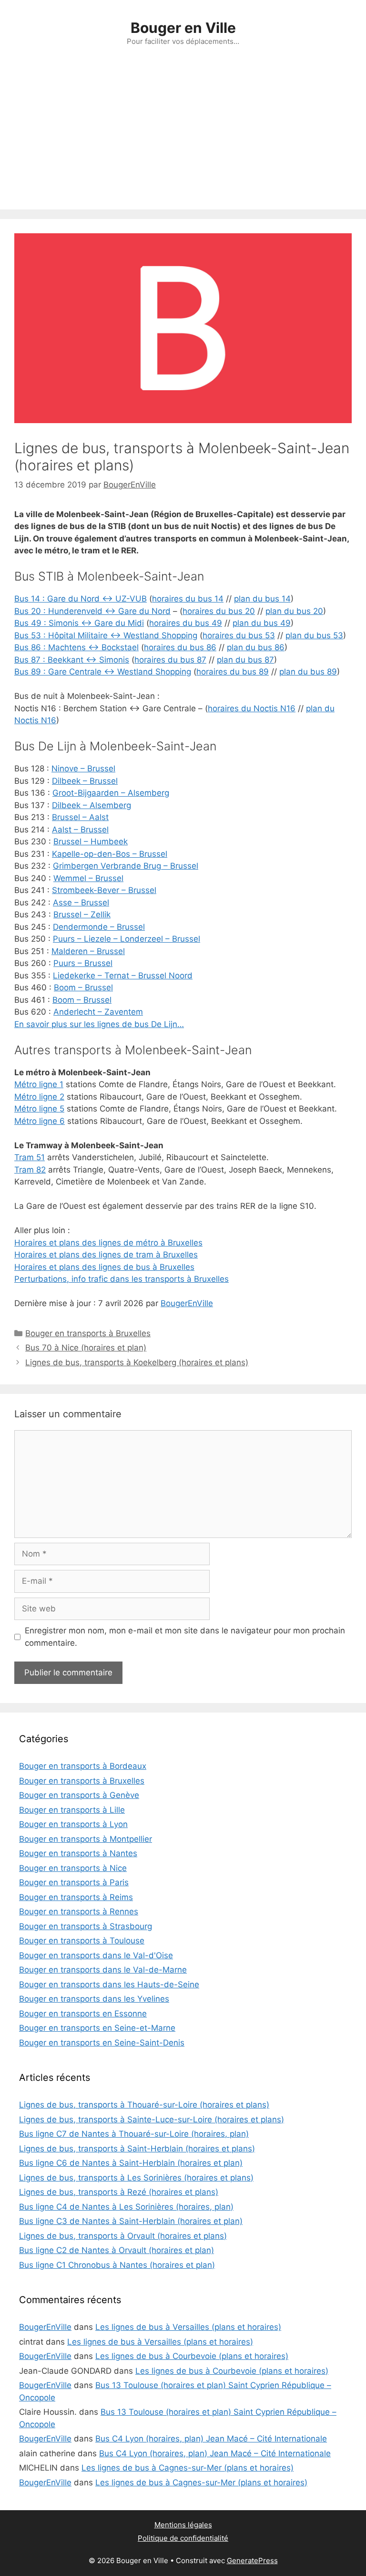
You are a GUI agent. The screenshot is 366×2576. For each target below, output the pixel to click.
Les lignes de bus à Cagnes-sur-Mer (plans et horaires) (188, 2468)
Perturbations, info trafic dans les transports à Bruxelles (122, 1279)
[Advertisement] (183, 138)
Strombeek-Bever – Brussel (104, 890)
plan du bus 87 (245, 660)
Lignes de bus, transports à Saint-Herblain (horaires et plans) (137, 2149)
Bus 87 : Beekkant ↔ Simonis (72, 660)
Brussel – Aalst (80, 817)
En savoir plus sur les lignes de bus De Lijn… (99, 1024)
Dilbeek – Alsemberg (91, 805)
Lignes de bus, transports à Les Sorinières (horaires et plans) (136, 2178)
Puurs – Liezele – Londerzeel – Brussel (127, 939)
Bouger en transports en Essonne (83, 2014)
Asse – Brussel (81, 903)
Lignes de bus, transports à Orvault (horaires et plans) (123, 2236)
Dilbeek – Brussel (85, 781)
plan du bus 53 (314, 635)
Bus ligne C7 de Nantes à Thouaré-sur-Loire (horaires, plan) (134, 2134)
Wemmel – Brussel (88, 878)
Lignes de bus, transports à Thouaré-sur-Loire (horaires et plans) (144, 2105)
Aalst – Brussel (80, 830)
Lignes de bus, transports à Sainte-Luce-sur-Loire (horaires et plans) (152, 2119)
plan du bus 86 (256, 647)
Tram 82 (30, 1170)
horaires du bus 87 (170, 660)
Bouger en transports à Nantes (78, 1853)
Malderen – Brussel (88, 951)
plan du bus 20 (294, 611)
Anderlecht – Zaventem (98, 1012)
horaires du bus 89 (233, 672)
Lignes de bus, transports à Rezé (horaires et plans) (119, 2192)
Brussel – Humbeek (91, 841)
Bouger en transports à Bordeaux (83, 1766)
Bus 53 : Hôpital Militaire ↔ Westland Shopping (106, 635)
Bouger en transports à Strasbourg (86, 1926)
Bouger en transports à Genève (79, 1795)
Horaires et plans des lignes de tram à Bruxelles (106, 1255)
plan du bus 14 (262, 599)
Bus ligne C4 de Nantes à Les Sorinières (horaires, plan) (126, 2207)
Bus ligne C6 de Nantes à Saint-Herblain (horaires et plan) (131, 2163)
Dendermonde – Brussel (99, 927)
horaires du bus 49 (186, 623)
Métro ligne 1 (39, 1084)
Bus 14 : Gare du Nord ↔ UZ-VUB (81, 599)
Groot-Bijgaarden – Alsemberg (111, 793)
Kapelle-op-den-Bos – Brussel (110, 854)
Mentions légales (183, 2525)
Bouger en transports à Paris (74, 1882)
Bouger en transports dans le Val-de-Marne (103, 1970)
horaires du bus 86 (180, 647)
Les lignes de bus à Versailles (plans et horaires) (188, 2327)
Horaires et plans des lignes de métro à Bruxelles (108, 1243)
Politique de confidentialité (183, 2538)
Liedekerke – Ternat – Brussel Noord (123, 976)
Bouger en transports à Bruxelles (88, 1333)
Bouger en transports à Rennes (79, 1911)
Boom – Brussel (83, 987)
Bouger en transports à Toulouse (82, 1941)
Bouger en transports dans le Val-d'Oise (96, 1955)
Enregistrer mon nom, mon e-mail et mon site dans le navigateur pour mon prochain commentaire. (185, 1637)
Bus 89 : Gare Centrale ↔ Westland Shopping (103, 672)
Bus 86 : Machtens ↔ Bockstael (76, 647)
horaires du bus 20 (219, 611)
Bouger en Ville (183, 28)
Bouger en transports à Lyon (73, 1824)
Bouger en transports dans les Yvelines (94, 1999)
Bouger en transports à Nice (73, 1868)
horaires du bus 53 (239, 635)
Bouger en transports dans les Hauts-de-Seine (109, 1984)
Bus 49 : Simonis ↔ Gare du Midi (79, 623)
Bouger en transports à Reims (76, 1897)
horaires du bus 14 (188, 599)
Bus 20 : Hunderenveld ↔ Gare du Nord (92, 611)
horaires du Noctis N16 (252, 708)
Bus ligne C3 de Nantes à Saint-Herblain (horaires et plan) (131, 2221)
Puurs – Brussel (83, 963)
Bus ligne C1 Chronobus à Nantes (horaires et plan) (117, 2265)
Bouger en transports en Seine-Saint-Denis (102, 2043)
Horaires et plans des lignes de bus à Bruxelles (104, 1267)
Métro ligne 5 (39, 1109)
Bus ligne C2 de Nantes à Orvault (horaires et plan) (117, 2250)
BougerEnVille (187, 1303)
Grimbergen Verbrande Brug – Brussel (126, 866)
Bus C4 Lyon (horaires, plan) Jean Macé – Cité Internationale (211, 2439)
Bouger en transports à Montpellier (86, 1839)
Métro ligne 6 (40, 1121)
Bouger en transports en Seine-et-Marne (97, 2028)
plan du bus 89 (308, 672)
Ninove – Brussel (83, 769)
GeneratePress (252, 2560)
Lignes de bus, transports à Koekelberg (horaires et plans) (137, 1362)
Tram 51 (30, 1157)
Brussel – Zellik (82, 914)
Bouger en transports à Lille (72, 1810)
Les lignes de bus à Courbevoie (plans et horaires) (192, 2356)
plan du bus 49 (262, 623)
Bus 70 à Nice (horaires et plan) (86, 1348)
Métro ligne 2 (39, 1097)
